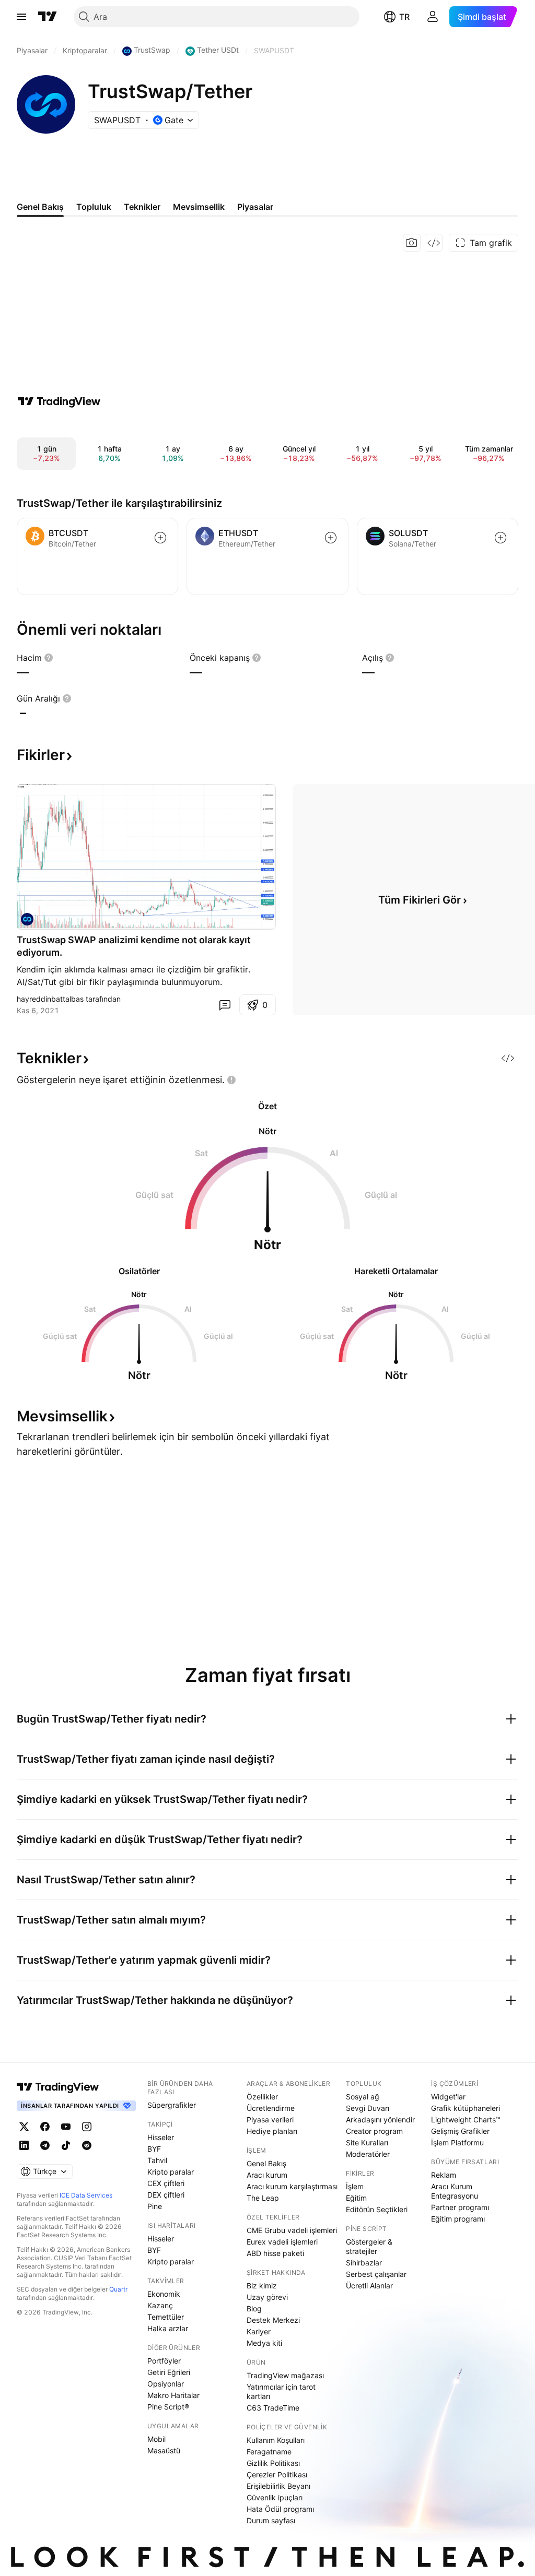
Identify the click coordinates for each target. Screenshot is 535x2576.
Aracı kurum (267, 2175)
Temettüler (166, 2317)
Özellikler (262, 2097)
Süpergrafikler (172, 2105)
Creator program (374, 2131)
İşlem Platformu (457, 2142)
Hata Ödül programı (280, 2509)
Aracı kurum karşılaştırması (292, 2186)
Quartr (118, 2289)
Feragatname (269, 2452)
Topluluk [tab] (94, 207)
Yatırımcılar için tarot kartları (281, 2391)
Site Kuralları (367, 2142)
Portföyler (164, 2361)
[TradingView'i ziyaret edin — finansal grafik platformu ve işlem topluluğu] (59, 401)
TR (404, 17)
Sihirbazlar (364, 2263)
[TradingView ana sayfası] (48, 17)
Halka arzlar (168, 2328)
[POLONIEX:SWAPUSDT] (27, 919)
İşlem (355, 2186)
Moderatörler (368, 2154)
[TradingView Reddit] (87, 2145)
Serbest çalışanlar (376, 2274)
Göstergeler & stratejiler (369, 2246)
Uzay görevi (267, 2297)
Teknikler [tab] (142, 207)
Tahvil (157, 2160)
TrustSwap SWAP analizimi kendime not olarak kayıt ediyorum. (134, 946)
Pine (155, 2206)
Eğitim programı (458, 2219)
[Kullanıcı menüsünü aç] (433, 17)
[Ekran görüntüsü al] (412, 243)
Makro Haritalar (173, 2395)
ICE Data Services (86, 2195)
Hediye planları (272, 2131)
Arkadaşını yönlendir (380, 2120)
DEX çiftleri (166, 2195)
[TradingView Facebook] (45, 2127)
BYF (154, 2149)
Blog (254, 2308)
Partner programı (460, 2207)
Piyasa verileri (270, 2120)
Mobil (156, 2439)
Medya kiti (264, 2343)
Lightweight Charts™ (466, 2120)
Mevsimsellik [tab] (199, 207)
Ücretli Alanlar (369, 2286)
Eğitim (356, 2198)
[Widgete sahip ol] (434, 243)
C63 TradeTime (273, 2408)
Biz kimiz (262, 2286)
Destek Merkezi (273, 2320)
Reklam (444, 2175)
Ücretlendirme (271, 2108)
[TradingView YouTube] (66, 2127)
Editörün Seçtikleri (377, 2209)
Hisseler (161, 2137)
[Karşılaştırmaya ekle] (160, 538)
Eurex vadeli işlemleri (282, 2242)
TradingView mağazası (285, 2375)
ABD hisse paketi (275, 2253)
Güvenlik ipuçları (275, 2497)
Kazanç (160, 2305)
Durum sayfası (271, 2520)
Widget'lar (448, 2097)
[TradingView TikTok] (66, 2145)
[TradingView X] (24, 2127)
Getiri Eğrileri (169, 2372)
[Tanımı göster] (49, 658)
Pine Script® (168, 2407)
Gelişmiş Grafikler (460, 2131)
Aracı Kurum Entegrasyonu (455, 2191)
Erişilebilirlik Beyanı (278, 2486)
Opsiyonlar (166, 2384)
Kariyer (259, 2331)
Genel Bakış (266, 2163)
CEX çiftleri (166, 2183)
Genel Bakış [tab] (40, 207)
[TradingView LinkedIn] (24, 2145)
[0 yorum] (225, 1005)
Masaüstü (164, 2450)
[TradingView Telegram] (45, 2145)
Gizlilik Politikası (273, 2463)
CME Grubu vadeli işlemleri (292, 2230)
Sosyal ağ (363, 2097)
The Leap (263, 2198)
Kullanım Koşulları (276, 2440)
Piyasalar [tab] (255, 207)
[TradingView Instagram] (87, 2127)
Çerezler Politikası (277, 2474)
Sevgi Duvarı (368, 2108)
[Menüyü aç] (21, 17)
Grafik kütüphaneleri (466, 2108)
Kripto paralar (171, 2172)
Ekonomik (164, 2294)
